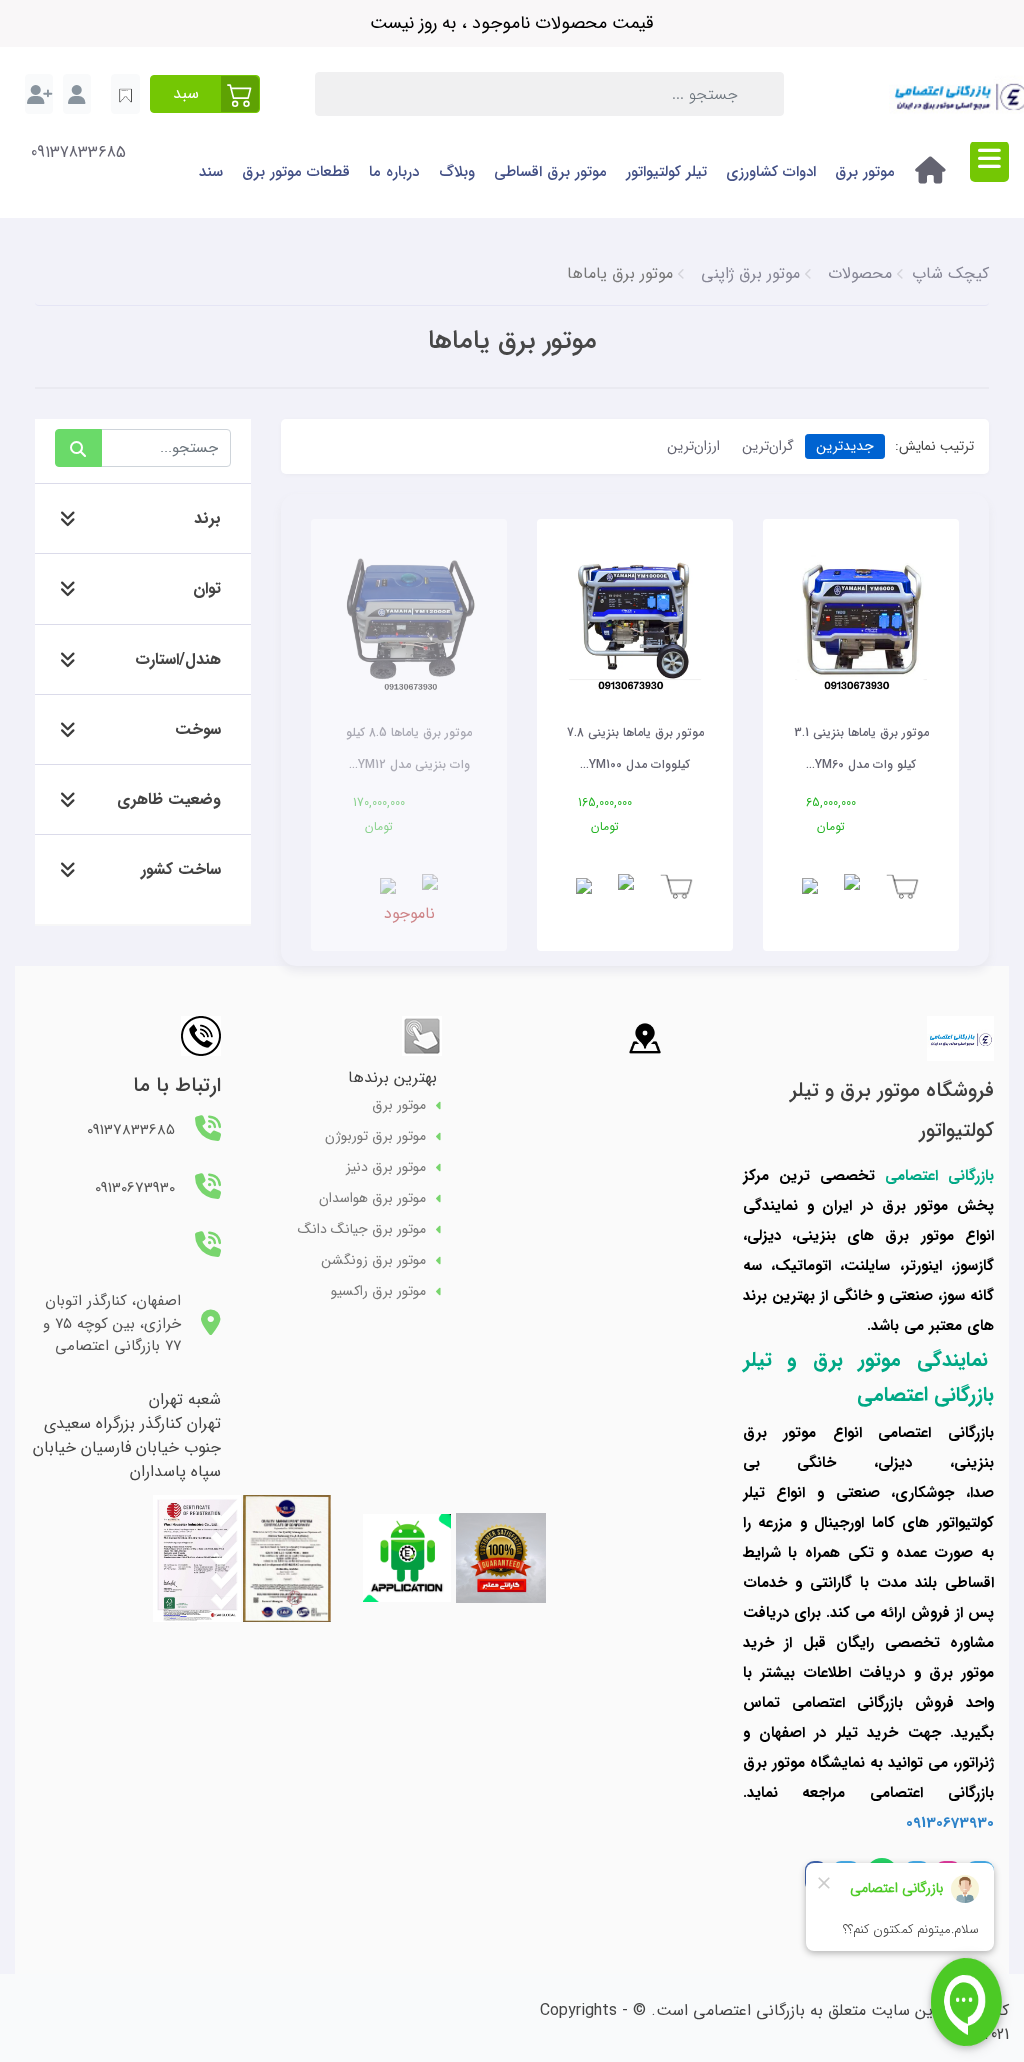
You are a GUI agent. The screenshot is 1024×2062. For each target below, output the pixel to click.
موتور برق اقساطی (550, 172)
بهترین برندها (392, 1077)
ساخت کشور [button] (181, 869)
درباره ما (394, 172)
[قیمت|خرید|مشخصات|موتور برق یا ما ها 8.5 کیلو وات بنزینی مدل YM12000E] (409, 619)
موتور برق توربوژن (375, 1136)
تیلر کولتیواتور (666, 172)
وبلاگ (457, 172)
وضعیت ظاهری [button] (169, 799)
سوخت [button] (198, 729)
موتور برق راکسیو (378, 1291)
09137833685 (78, 153)
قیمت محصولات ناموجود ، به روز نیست (512, 23)
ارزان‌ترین (693, 446)
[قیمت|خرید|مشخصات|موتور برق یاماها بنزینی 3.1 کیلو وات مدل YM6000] (861, 619)
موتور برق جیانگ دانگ (362, 1229)
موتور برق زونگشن (373, 1260)
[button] (205, 94)
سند (211, 172)
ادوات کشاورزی (771, 172)
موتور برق (865, 172)
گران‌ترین (768, 446)
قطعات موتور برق (296, 172)
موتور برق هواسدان (372, 1198)
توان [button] (207, 588)
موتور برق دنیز (386, 1167)
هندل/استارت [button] (178, 659)
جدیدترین (845, 446)
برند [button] (207, 518)
